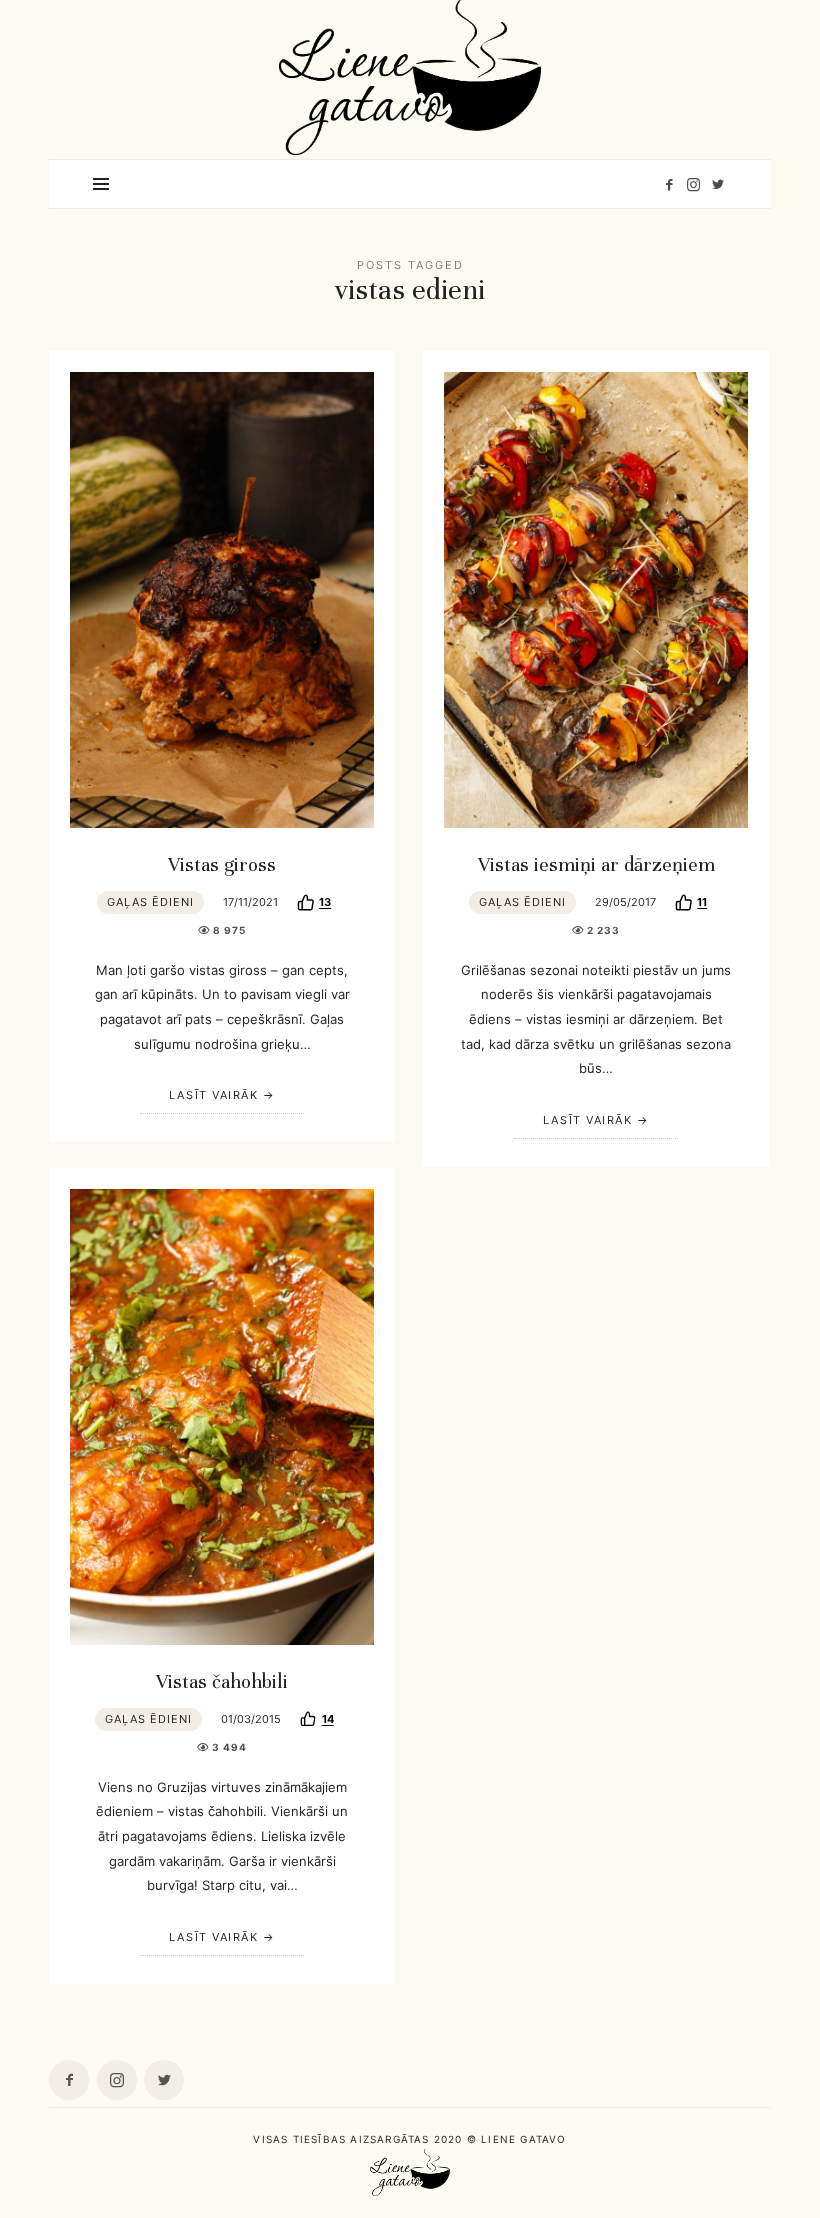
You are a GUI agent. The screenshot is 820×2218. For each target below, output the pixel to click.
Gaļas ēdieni (150, 902)
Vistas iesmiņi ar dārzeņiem (596, 865)
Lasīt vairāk (213, 1095)
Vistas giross (222, 865)
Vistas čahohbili (222, 1682)
